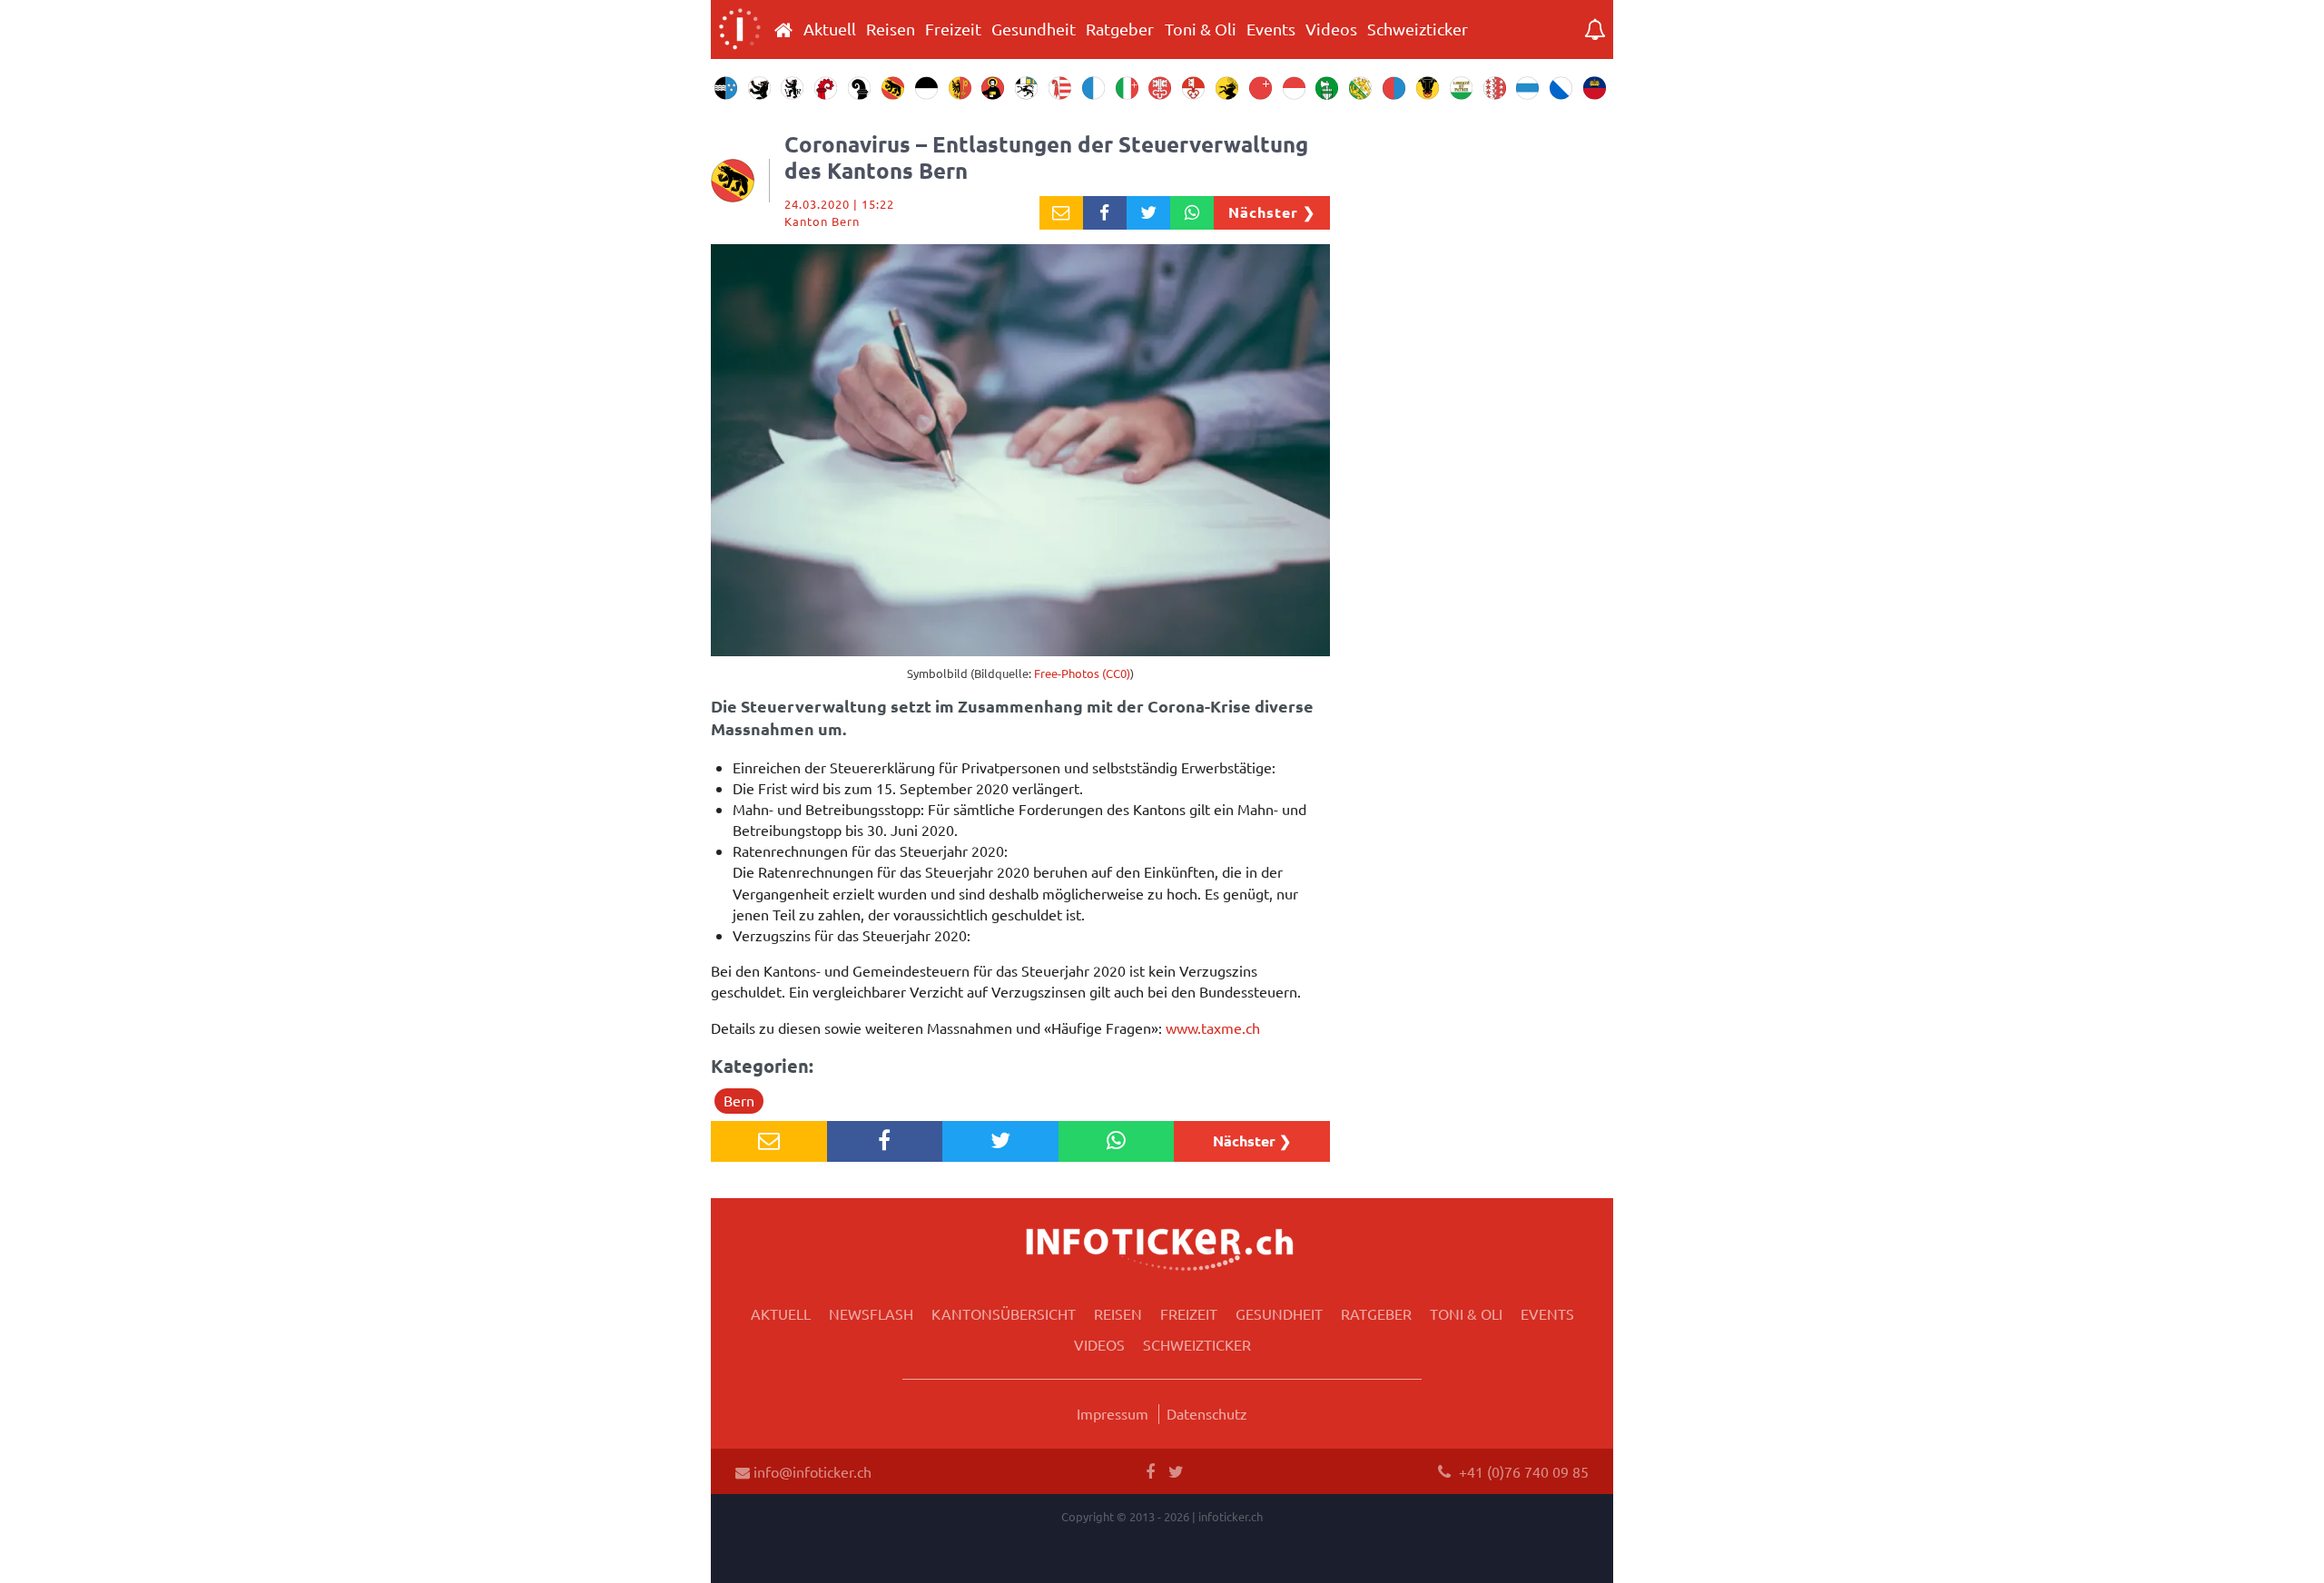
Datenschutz (1207, 1413)
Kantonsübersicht (1004, 1313)
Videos (1331, 29)
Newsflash (871, 1313)
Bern (739, 1100)
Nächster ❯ (1272, 212)
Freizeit (953, 29)
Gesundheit (1034, 29)
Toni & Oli (1201, 29)
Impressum (1113, 1413)
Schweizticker (1418, 29)
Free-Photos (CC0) (1082, 673)
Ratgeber (1120, 29)
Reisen (891, 29)
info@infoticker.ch (811, 1471)
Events (1271, 29)
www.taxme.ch (1213, 1027)
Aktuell (830, 29)
